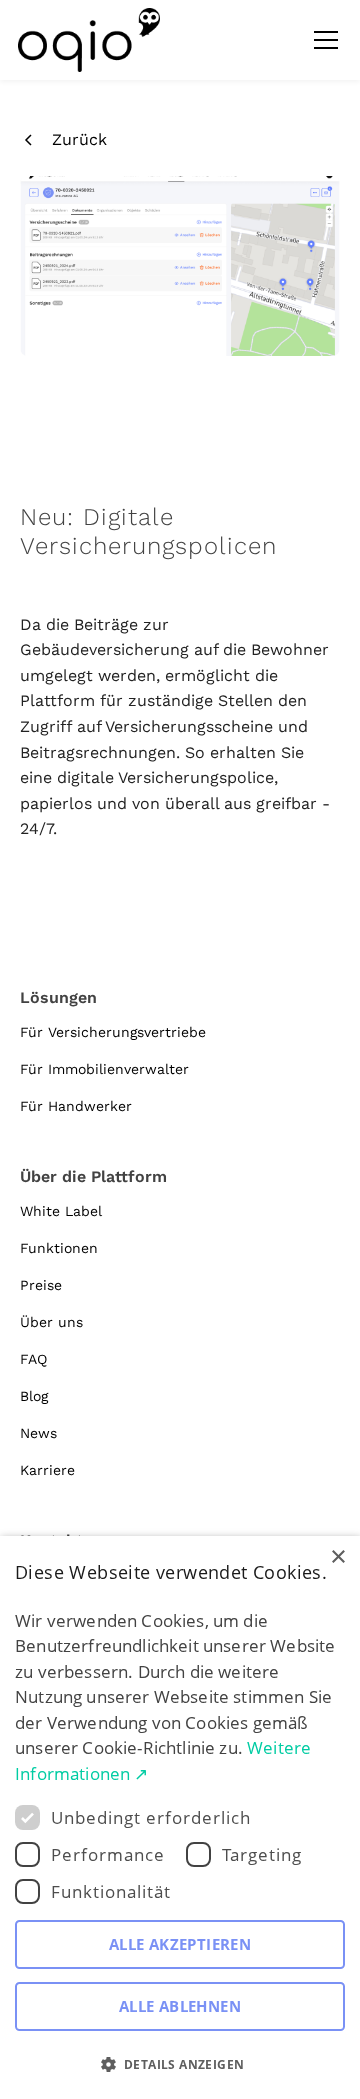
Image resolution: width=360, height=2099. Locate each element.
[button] (322, 40)
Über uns (51, 1322)
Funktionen (59, 1248)
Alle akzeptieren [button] (180, 1944)
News (38, 1433)
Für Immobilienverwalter (104, 1069)
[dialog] (180, 1817)
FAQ (33, 1359)
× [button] (337, 1557)
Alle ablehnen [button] (180, 2006)
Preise (41, 1285)
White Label (61, 1211)
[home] (89, 40)
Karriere (47, 1470)
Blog (34, 1396)
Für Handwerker (76, 1106)
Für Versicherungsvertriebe (113, 1032)
